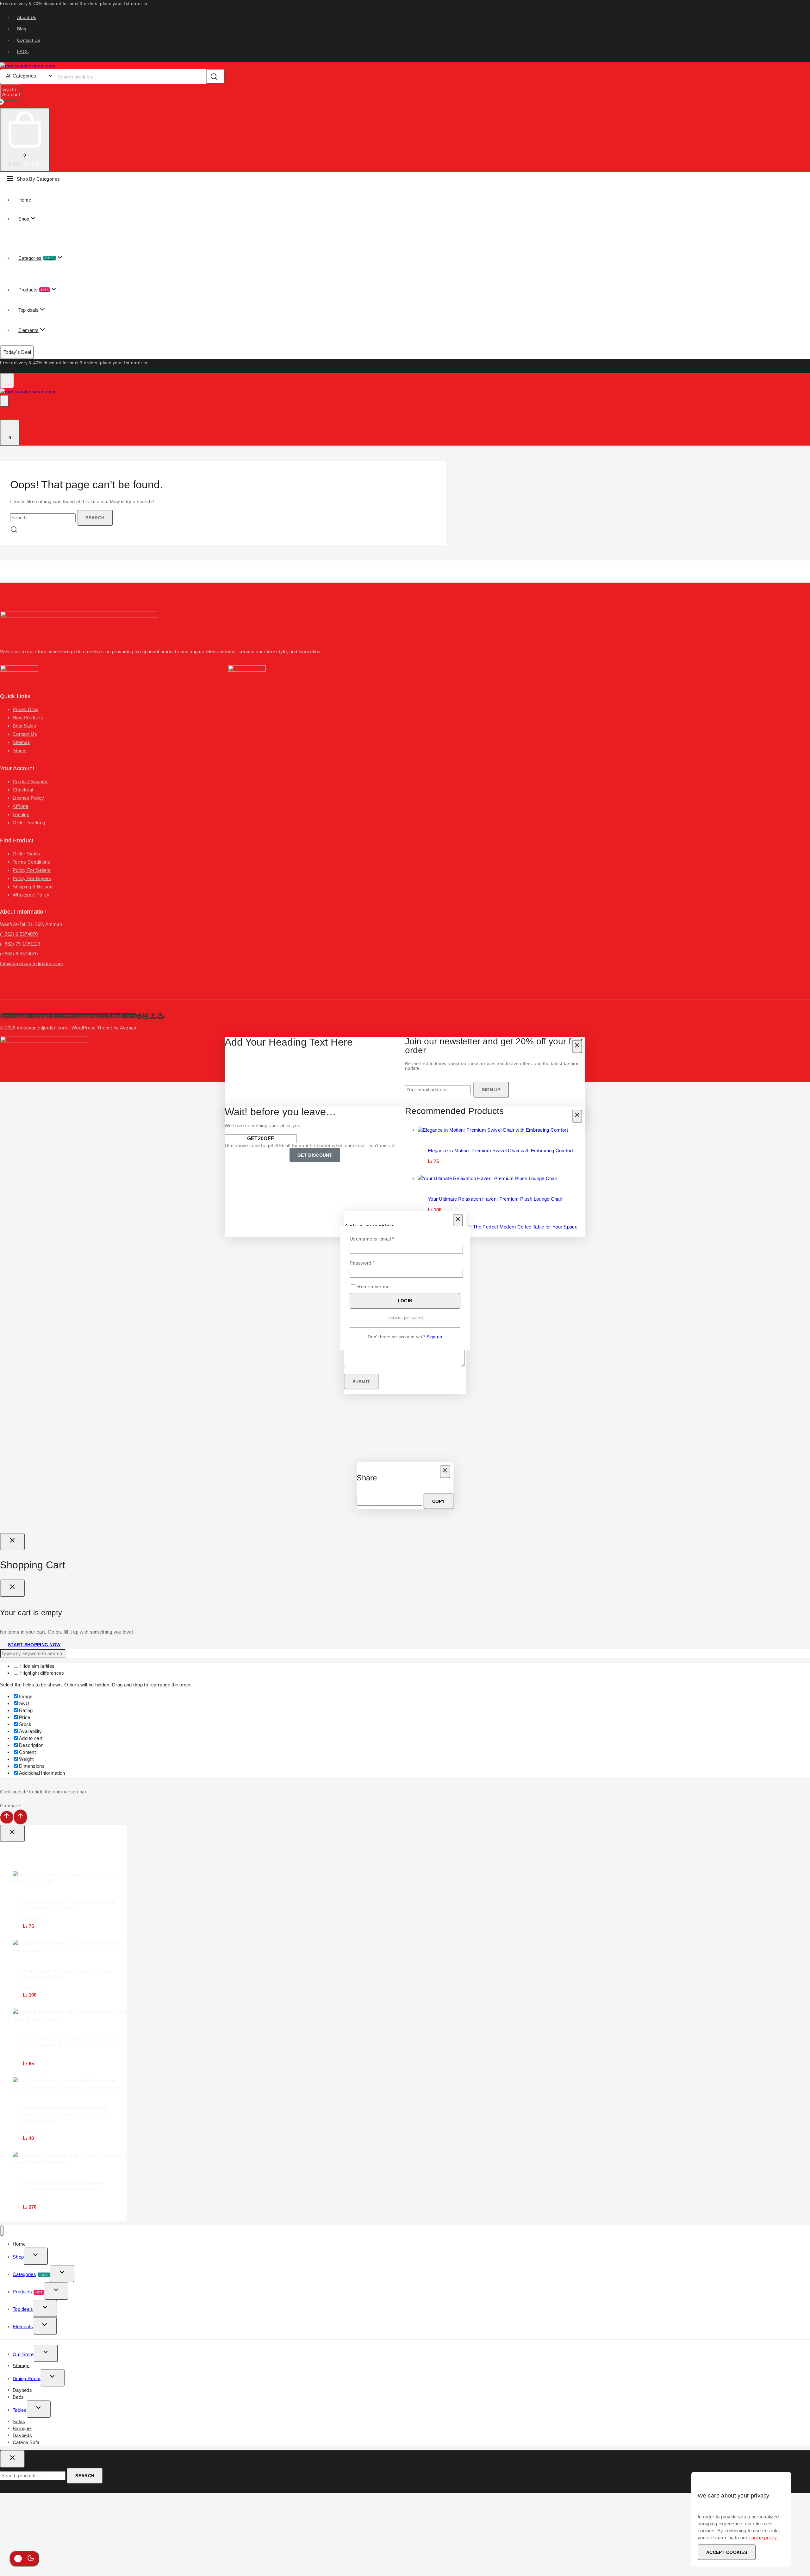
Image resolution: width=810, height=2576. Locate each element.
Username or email (381, 1238)
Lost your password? (405, 1318)
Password (372, 1263)
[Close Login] (12, 1542)
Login (405, 1301)
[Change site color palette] (24, 2559)
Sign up (434, 1337)
